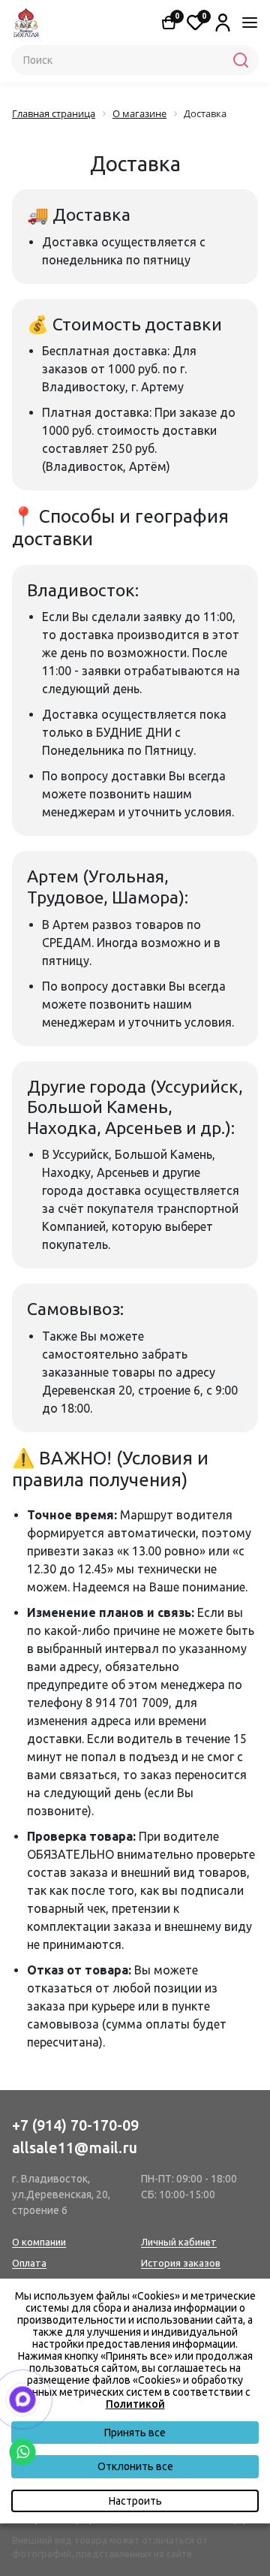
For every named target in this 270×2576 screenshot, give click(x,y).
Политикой (135, 2404)
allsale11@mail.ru (75, 2148)
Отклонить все (135, 2466)
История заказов (181, 2263)
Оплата (29, 2263)
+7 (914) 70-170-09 (75, 2125)
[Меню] (250, 23)
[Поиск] (241, 60)
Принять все (135, 2433)
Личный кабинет (179, 2242)
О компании (39, 2242)
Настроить (135, 2501)
